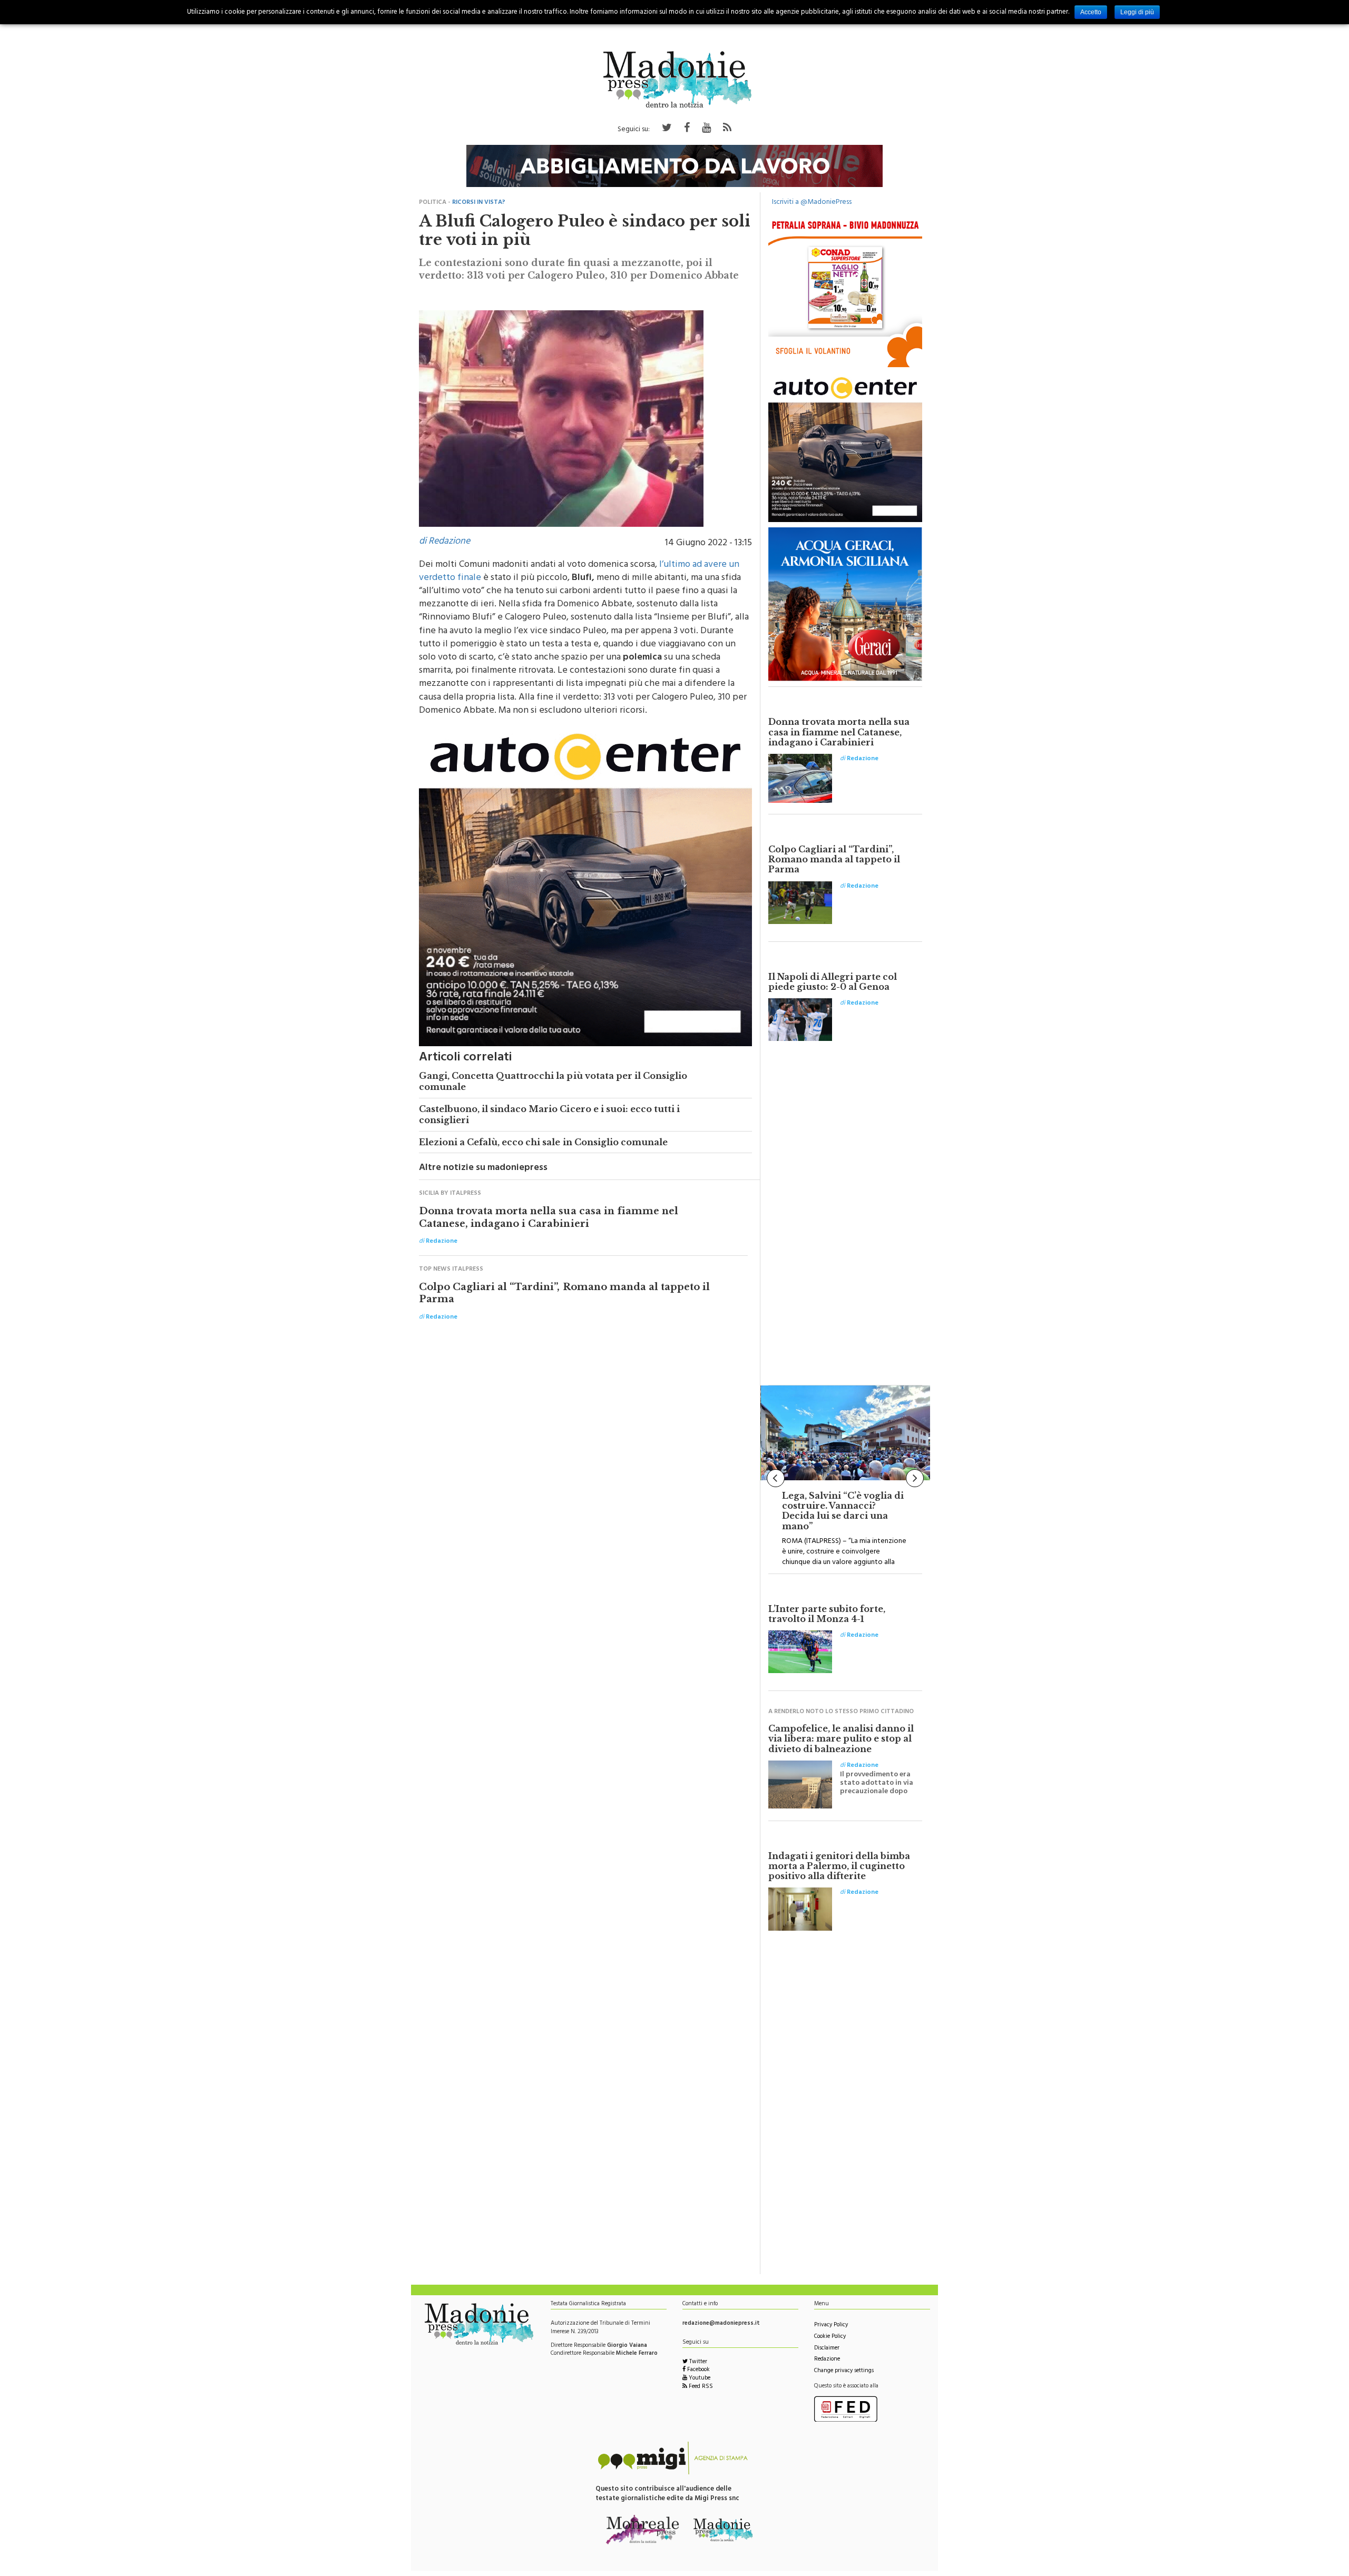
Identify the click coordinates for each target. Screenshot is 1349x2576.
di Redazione (444, 547)
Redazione (827, 2365)
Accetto (1091, 12)
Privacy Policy (831, 2331)
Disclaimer (827, 2354)
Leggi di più (1137, 12)
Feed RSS (700, 2392)
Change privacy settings (844, 2377)
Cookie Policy (830, 2342)
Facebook (698, 2376)
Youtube (699, 2384)
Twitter (697, 2368)
